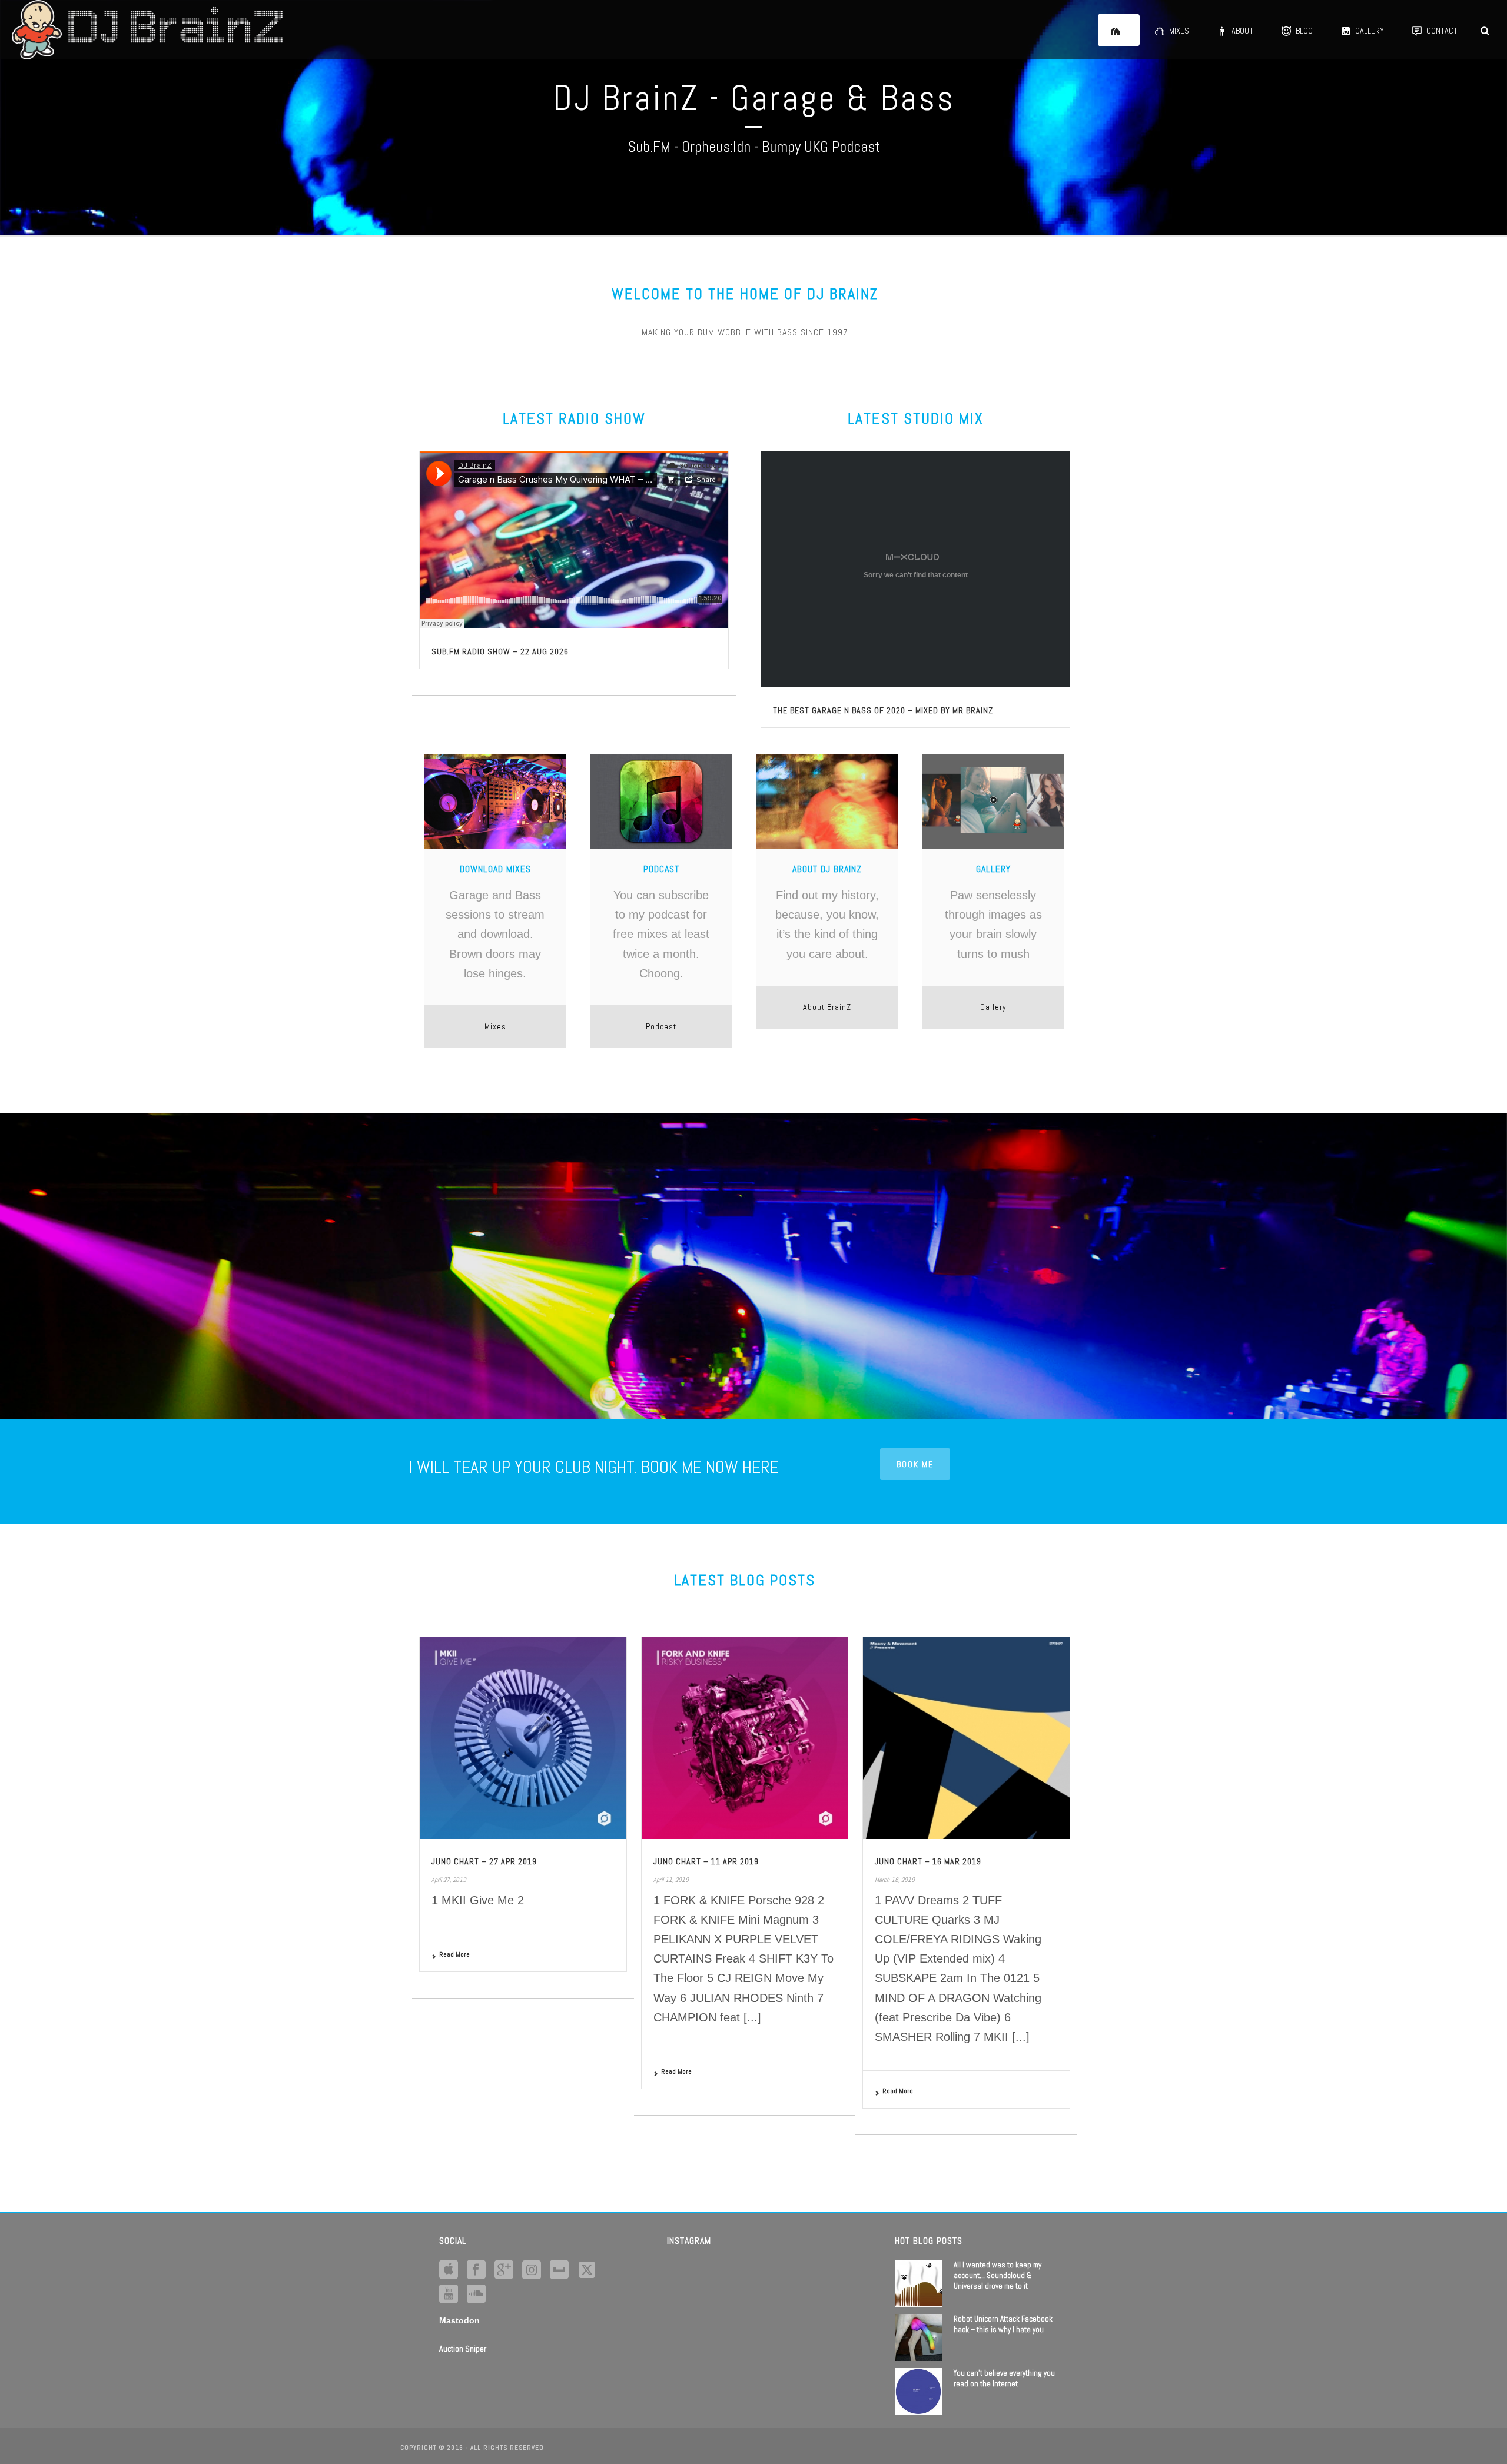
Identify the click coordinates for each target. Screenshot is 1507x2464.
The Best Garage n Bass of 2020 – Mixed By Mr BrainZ (883, 710)
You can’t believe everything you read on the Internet (1004, 2378)
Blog (1304, 31)
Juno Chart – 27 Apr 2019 (484, 1861)
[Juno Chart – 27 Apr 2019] (523, 1738)
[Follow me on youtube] (449, 2295)
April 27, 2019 (449, 1880)
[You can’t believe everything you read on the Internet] (918, 2392)
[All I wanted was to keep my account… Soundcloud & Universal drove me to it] (918, 2283)
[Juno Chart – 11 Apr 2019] (745, 1738)
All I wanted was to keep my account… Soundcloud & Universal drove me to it (998, 2275)
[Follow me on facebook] (476, 2270)
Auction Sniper (463, 2349)
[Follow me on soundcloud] (476, 2295)
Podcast (661, 1026)
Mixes (1179, 31)
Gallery (1370, 31)
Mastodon (459, 2320)
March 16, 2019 (895, 1880)
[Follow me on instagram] (532, 2270)
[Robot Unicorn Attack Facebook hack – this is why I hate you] (918, 2337)
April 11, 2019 (671, 1880)
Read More (454, 1954)
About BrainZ (827, 1007)
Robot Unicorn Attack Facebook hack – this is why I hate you (1003, 2324)
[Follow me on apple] (449, 2270)
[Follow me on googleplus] (504, 2270)
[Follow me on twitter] (587, 2270)
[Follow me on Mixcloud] (559, 2270)
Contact (1442, 31)
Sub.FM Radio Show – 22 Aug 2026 (500, 651)
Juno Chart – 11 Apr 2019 (706, 1861)
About (1242, 31)
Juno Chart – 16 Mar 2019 (928, 1861)
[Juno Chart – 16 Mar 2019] (966, 1738)
